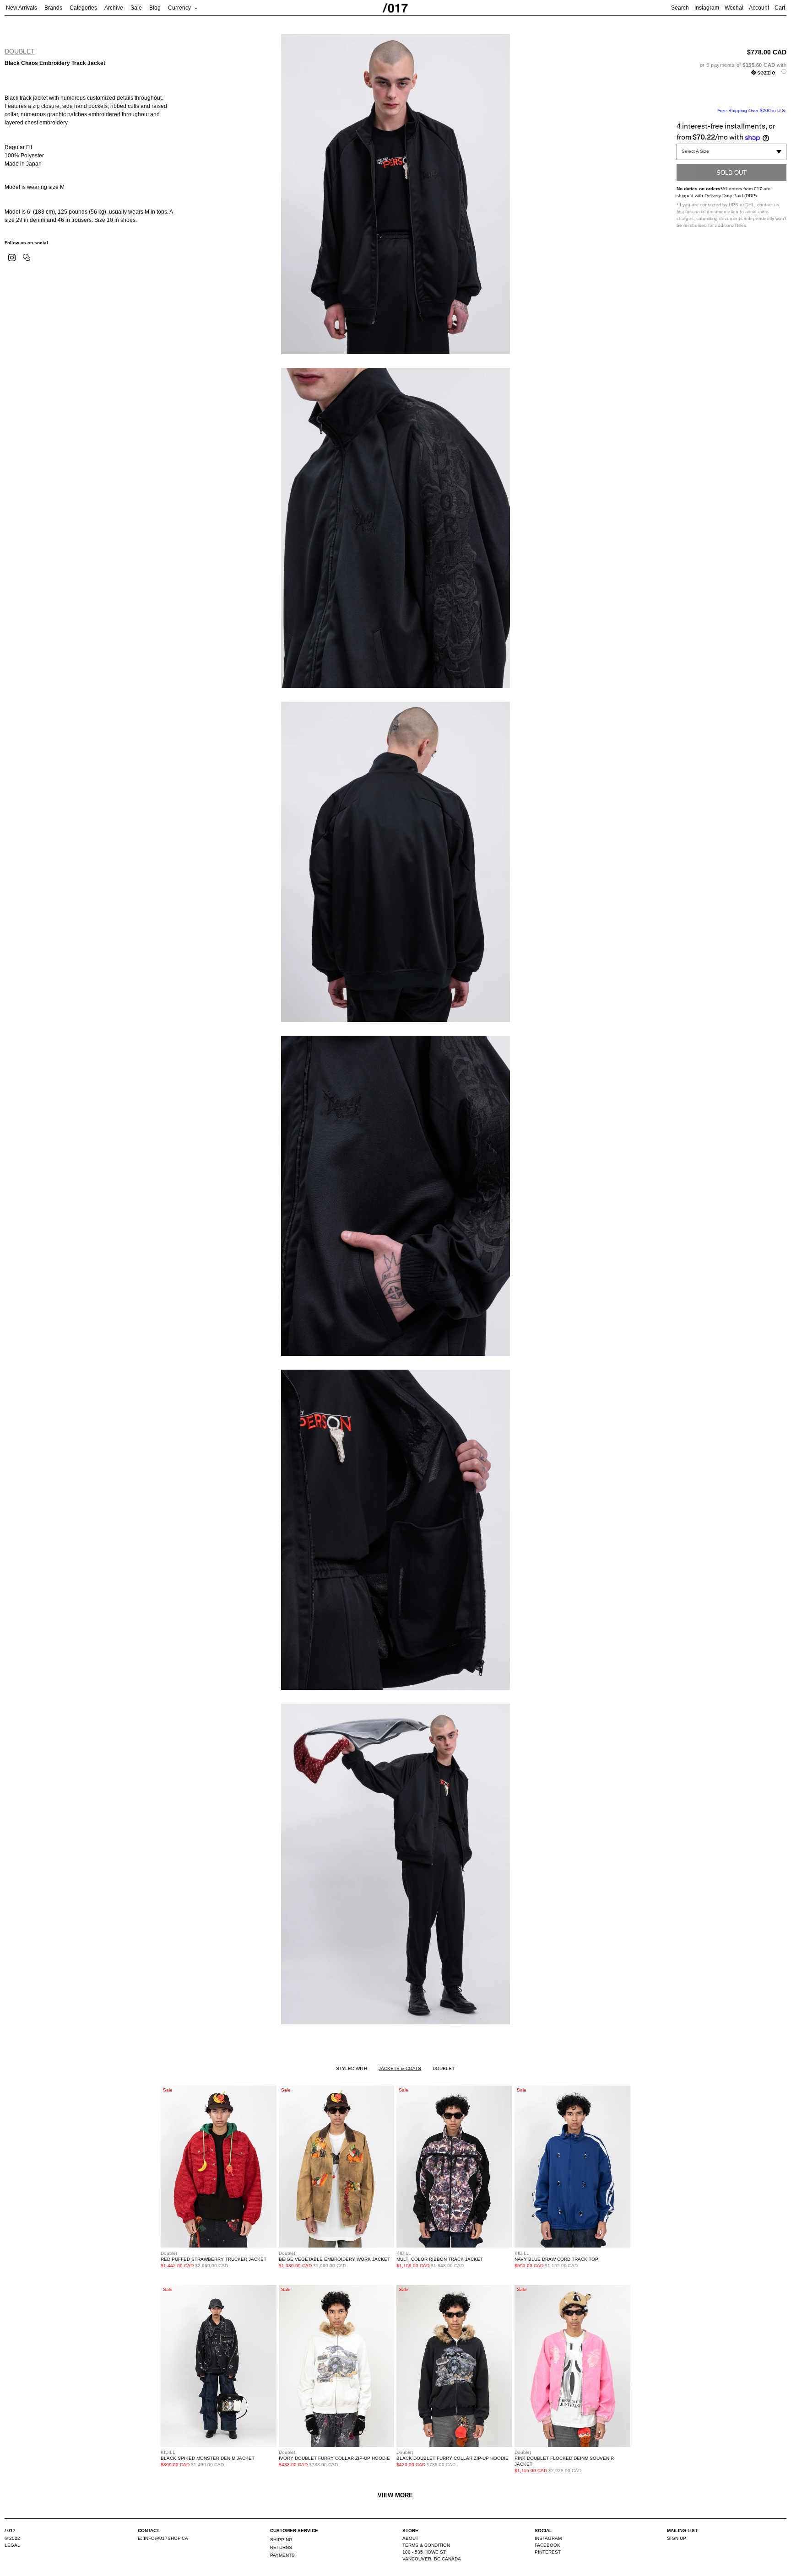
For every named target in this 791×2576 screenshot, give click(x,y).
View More (395, 2495)
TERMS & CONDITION (426, 2545)
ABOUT (410, 2538)
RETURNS (281, 2547)
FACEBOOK (547, 2545)
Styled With (352, 2068)
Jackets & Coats (400, 2068)
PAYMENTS (282, 2555)
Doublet (20, 51)
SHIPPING (281, 2540)
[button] (731, 68)
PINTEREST (548, 2552)
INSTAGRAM (548, 2538)
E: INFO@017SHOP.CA (163, 2538)
